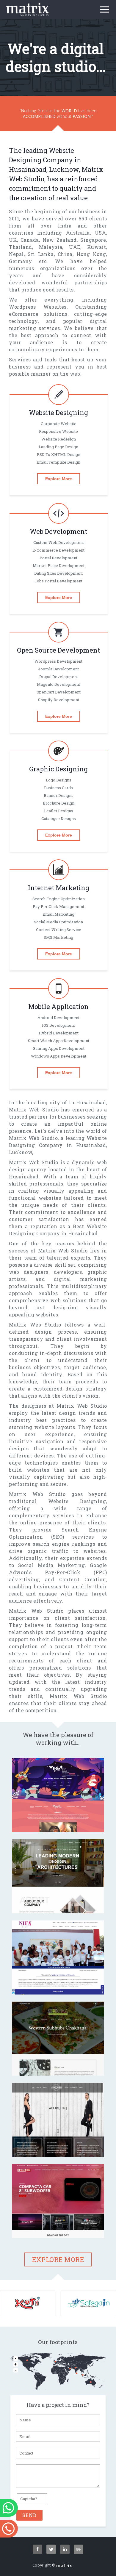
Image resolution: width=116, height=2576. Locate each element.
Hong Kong (91, 254)
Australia (78, 233)
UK (13, 240)
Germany (20, 261)
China (65, 254)
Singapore (93, 240)
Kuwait (97, 247)
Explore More (59, 479)
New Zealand (60, 240)
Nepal (16, 254)
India (65, 226)
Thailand (21, 247)
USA (101, 233)
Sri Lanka (41, 254)
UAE (75, 247)
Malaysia (51, 247)
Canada (30, 240)
